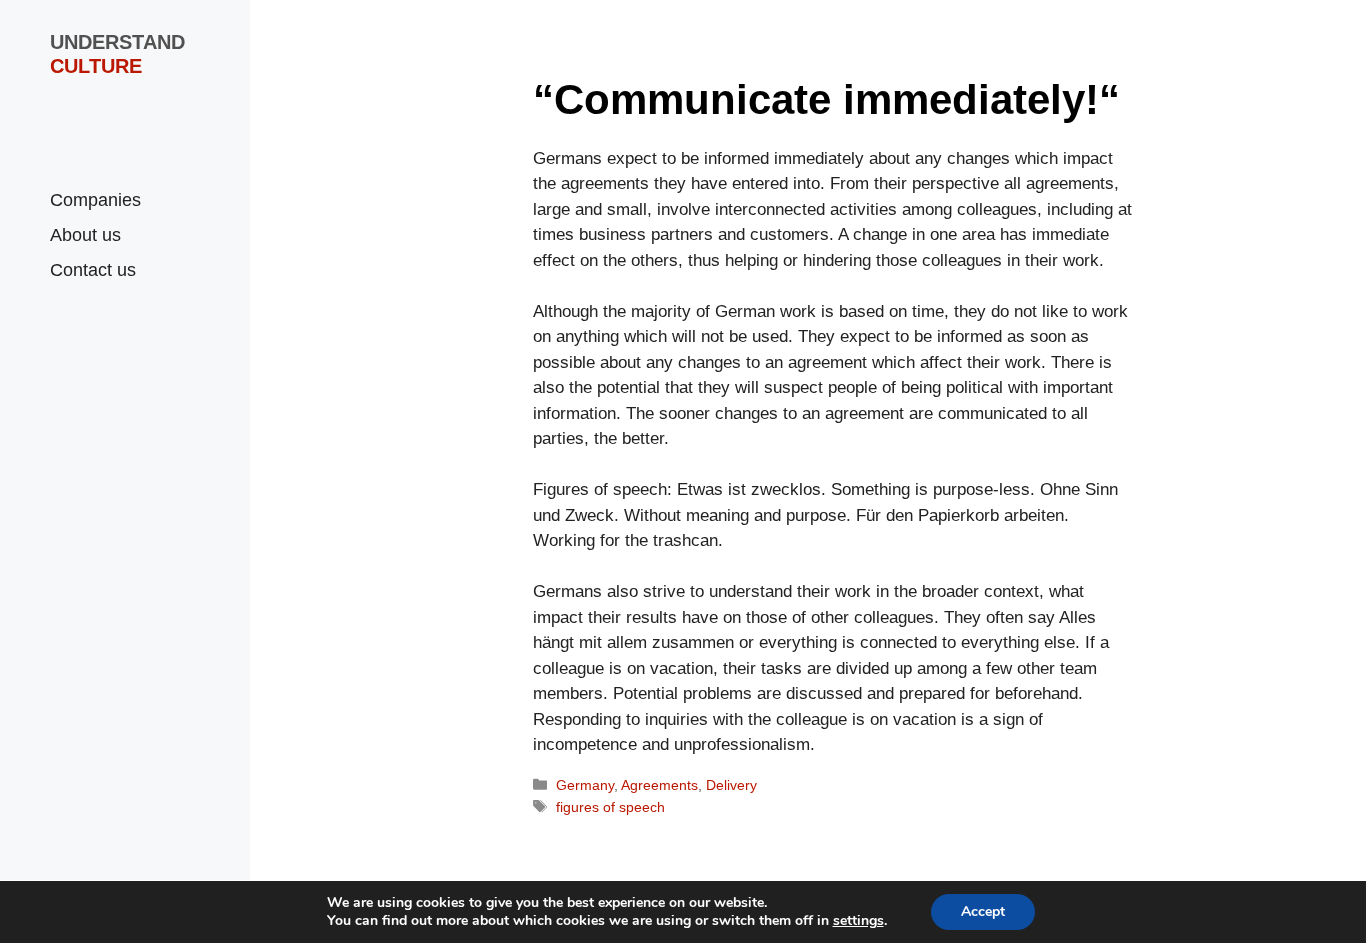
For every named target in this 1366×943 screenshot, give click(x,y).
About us (85, 235)
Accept (983, 911)
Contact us (93, 270)
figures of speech (610, 807)
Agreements (659, 785)
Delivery (731, 785)
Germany (585, 785)
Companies (95, 200)
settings (858, 921)
